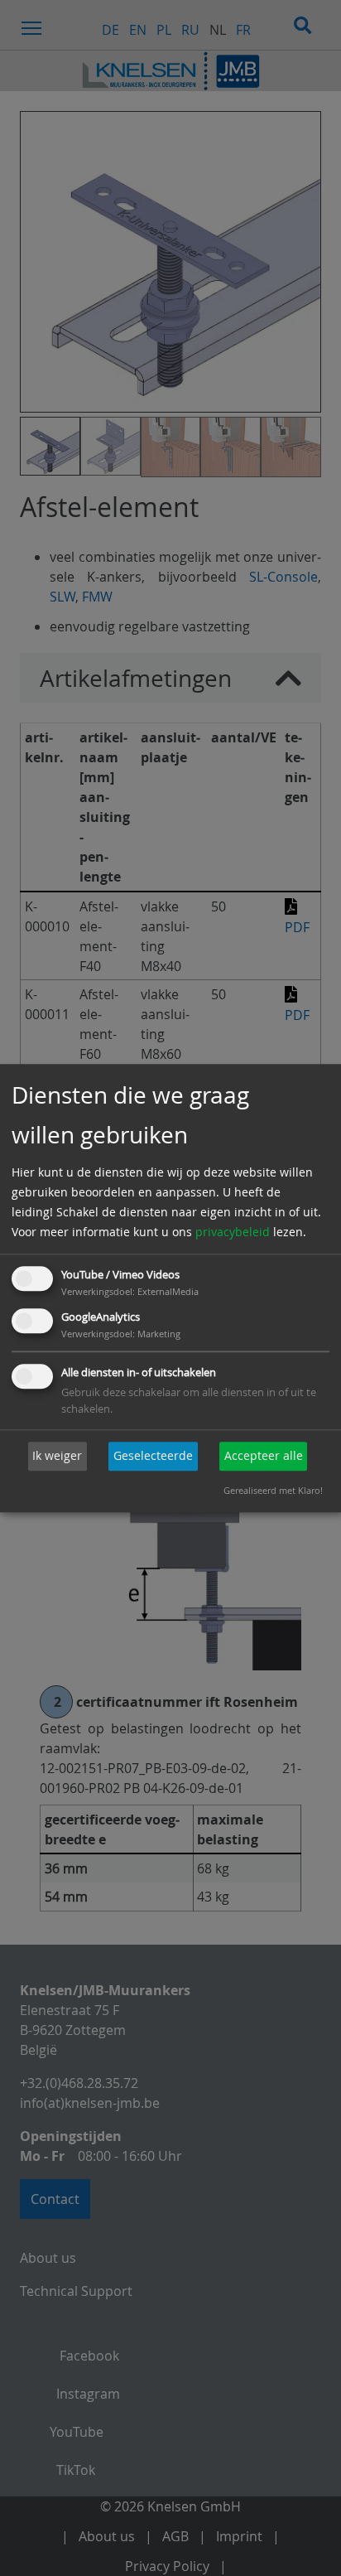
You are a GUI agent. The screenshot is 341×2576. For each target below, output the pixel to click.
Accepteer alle (264, 1456)
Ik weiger (57, 1456)
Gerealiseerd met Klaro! (273, 1490)
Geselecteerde (153, 1456)
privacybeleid (233, 1232)
